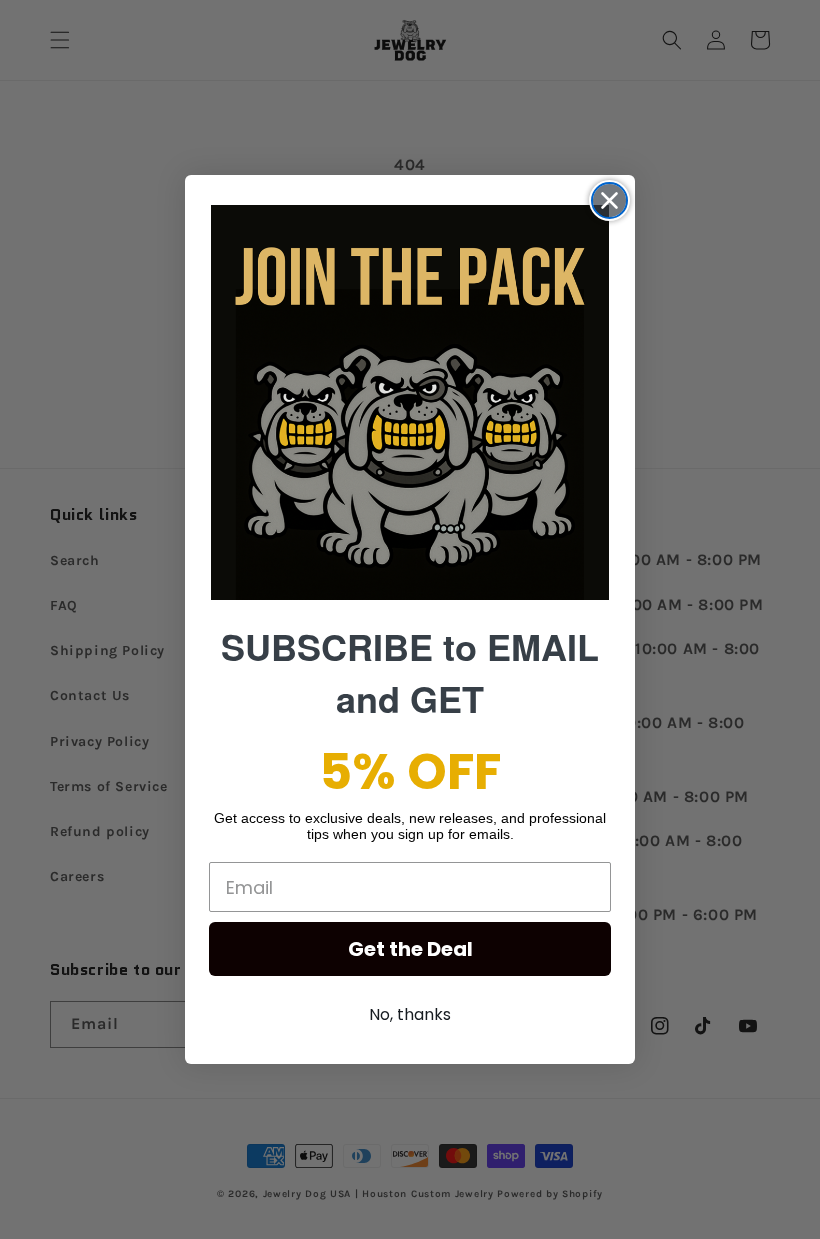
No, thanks (410, 1014)
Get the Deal (410, 949)
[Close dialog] (609, 200)
